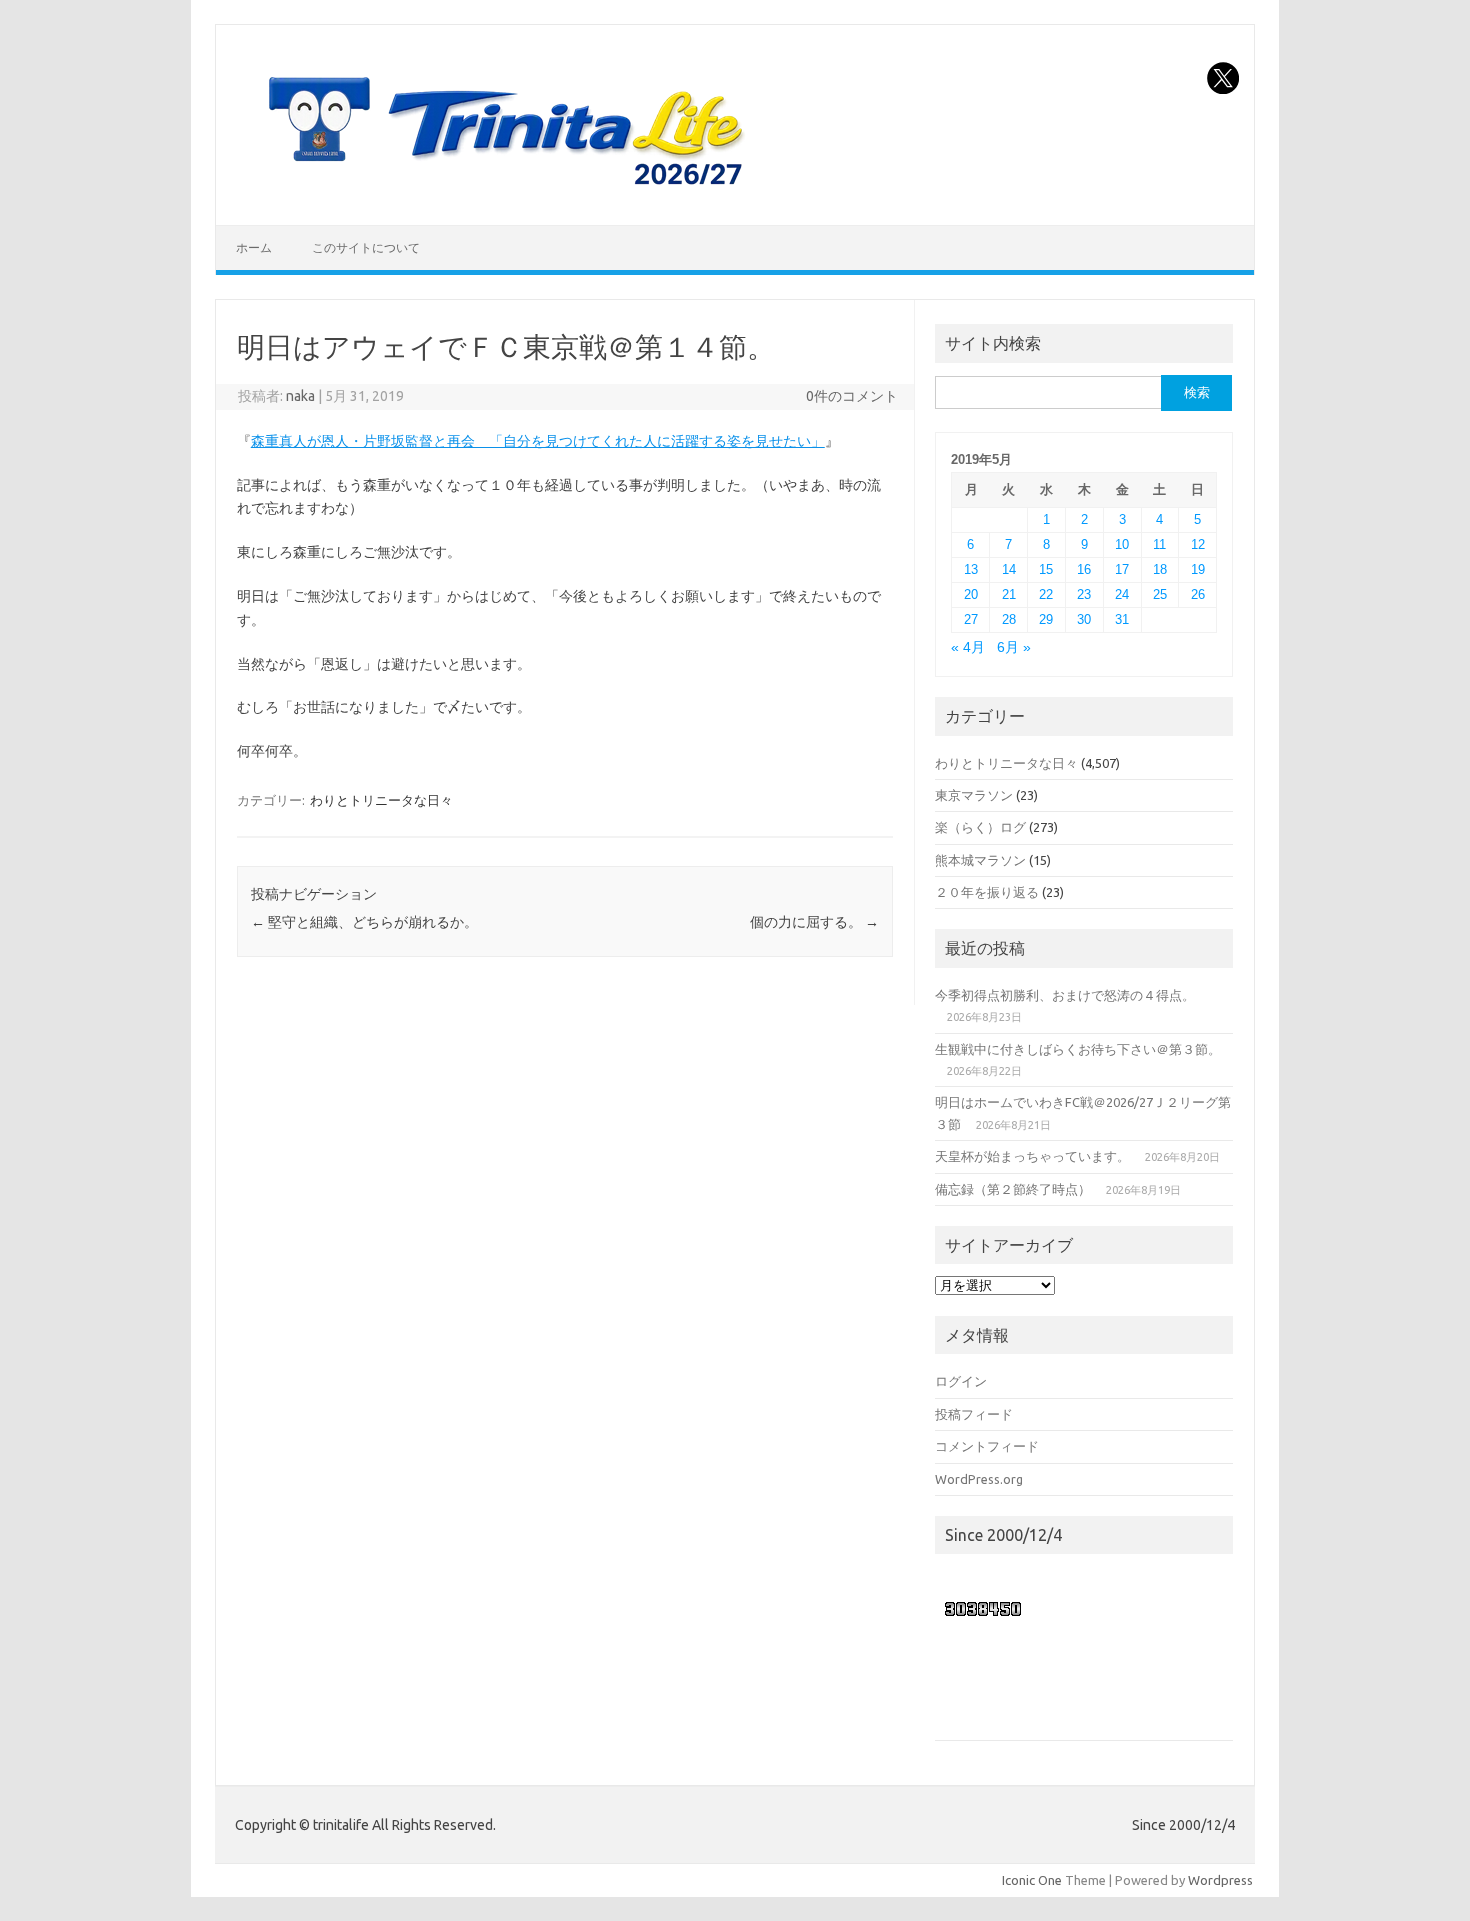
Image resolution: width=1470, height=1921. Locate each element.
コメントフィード (987, 1446)
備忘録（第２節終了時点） (1013, 1189)
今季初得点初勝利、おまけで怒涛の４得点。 (1065, 995)
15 (1046, 569)
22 (1046, 594)
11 (1159, 544)
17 (1122, 569)
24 (1122, 594)
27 (971, 619)
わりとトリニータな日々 (381, 800)
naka (300, 396)
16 (1084, 569)
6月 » (1014, 647)
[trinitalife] (501, 191)
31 (1122, 619)
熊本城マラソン (980, 860)
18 (1160, 569)
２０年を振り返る (987, 892)
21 (1009, 594)
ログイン (961, 1381)
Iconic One (1032, 1880)
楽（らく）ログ (980, 827)
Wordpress (1220, 1880)
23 (1084, 594)
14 (1009, 569)
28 (1009, 619)
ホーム (254, 247)
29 (1046, 619)
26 (1198, 594)
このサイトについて (366, 247)
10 (1122, 544)
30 (1084, 619)
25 (1160, 594)
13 (971, 569)
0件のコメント (852, 396)
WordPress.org (979, 1479)
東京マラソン (974, 795)
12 (1198, 544)
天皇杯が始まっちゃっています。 (1032, 1156)
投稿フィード (974, 1414)
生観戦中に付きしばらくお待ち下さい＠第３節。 (1078, 1049)
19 (1198, 569)
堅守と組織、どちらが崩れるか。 (364, 922)
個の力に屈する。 (814, 922)
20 (971, 594)
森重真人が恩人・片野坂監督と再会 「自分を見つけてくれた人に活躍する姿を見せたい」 (538, 441)
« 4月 (968, 647)
